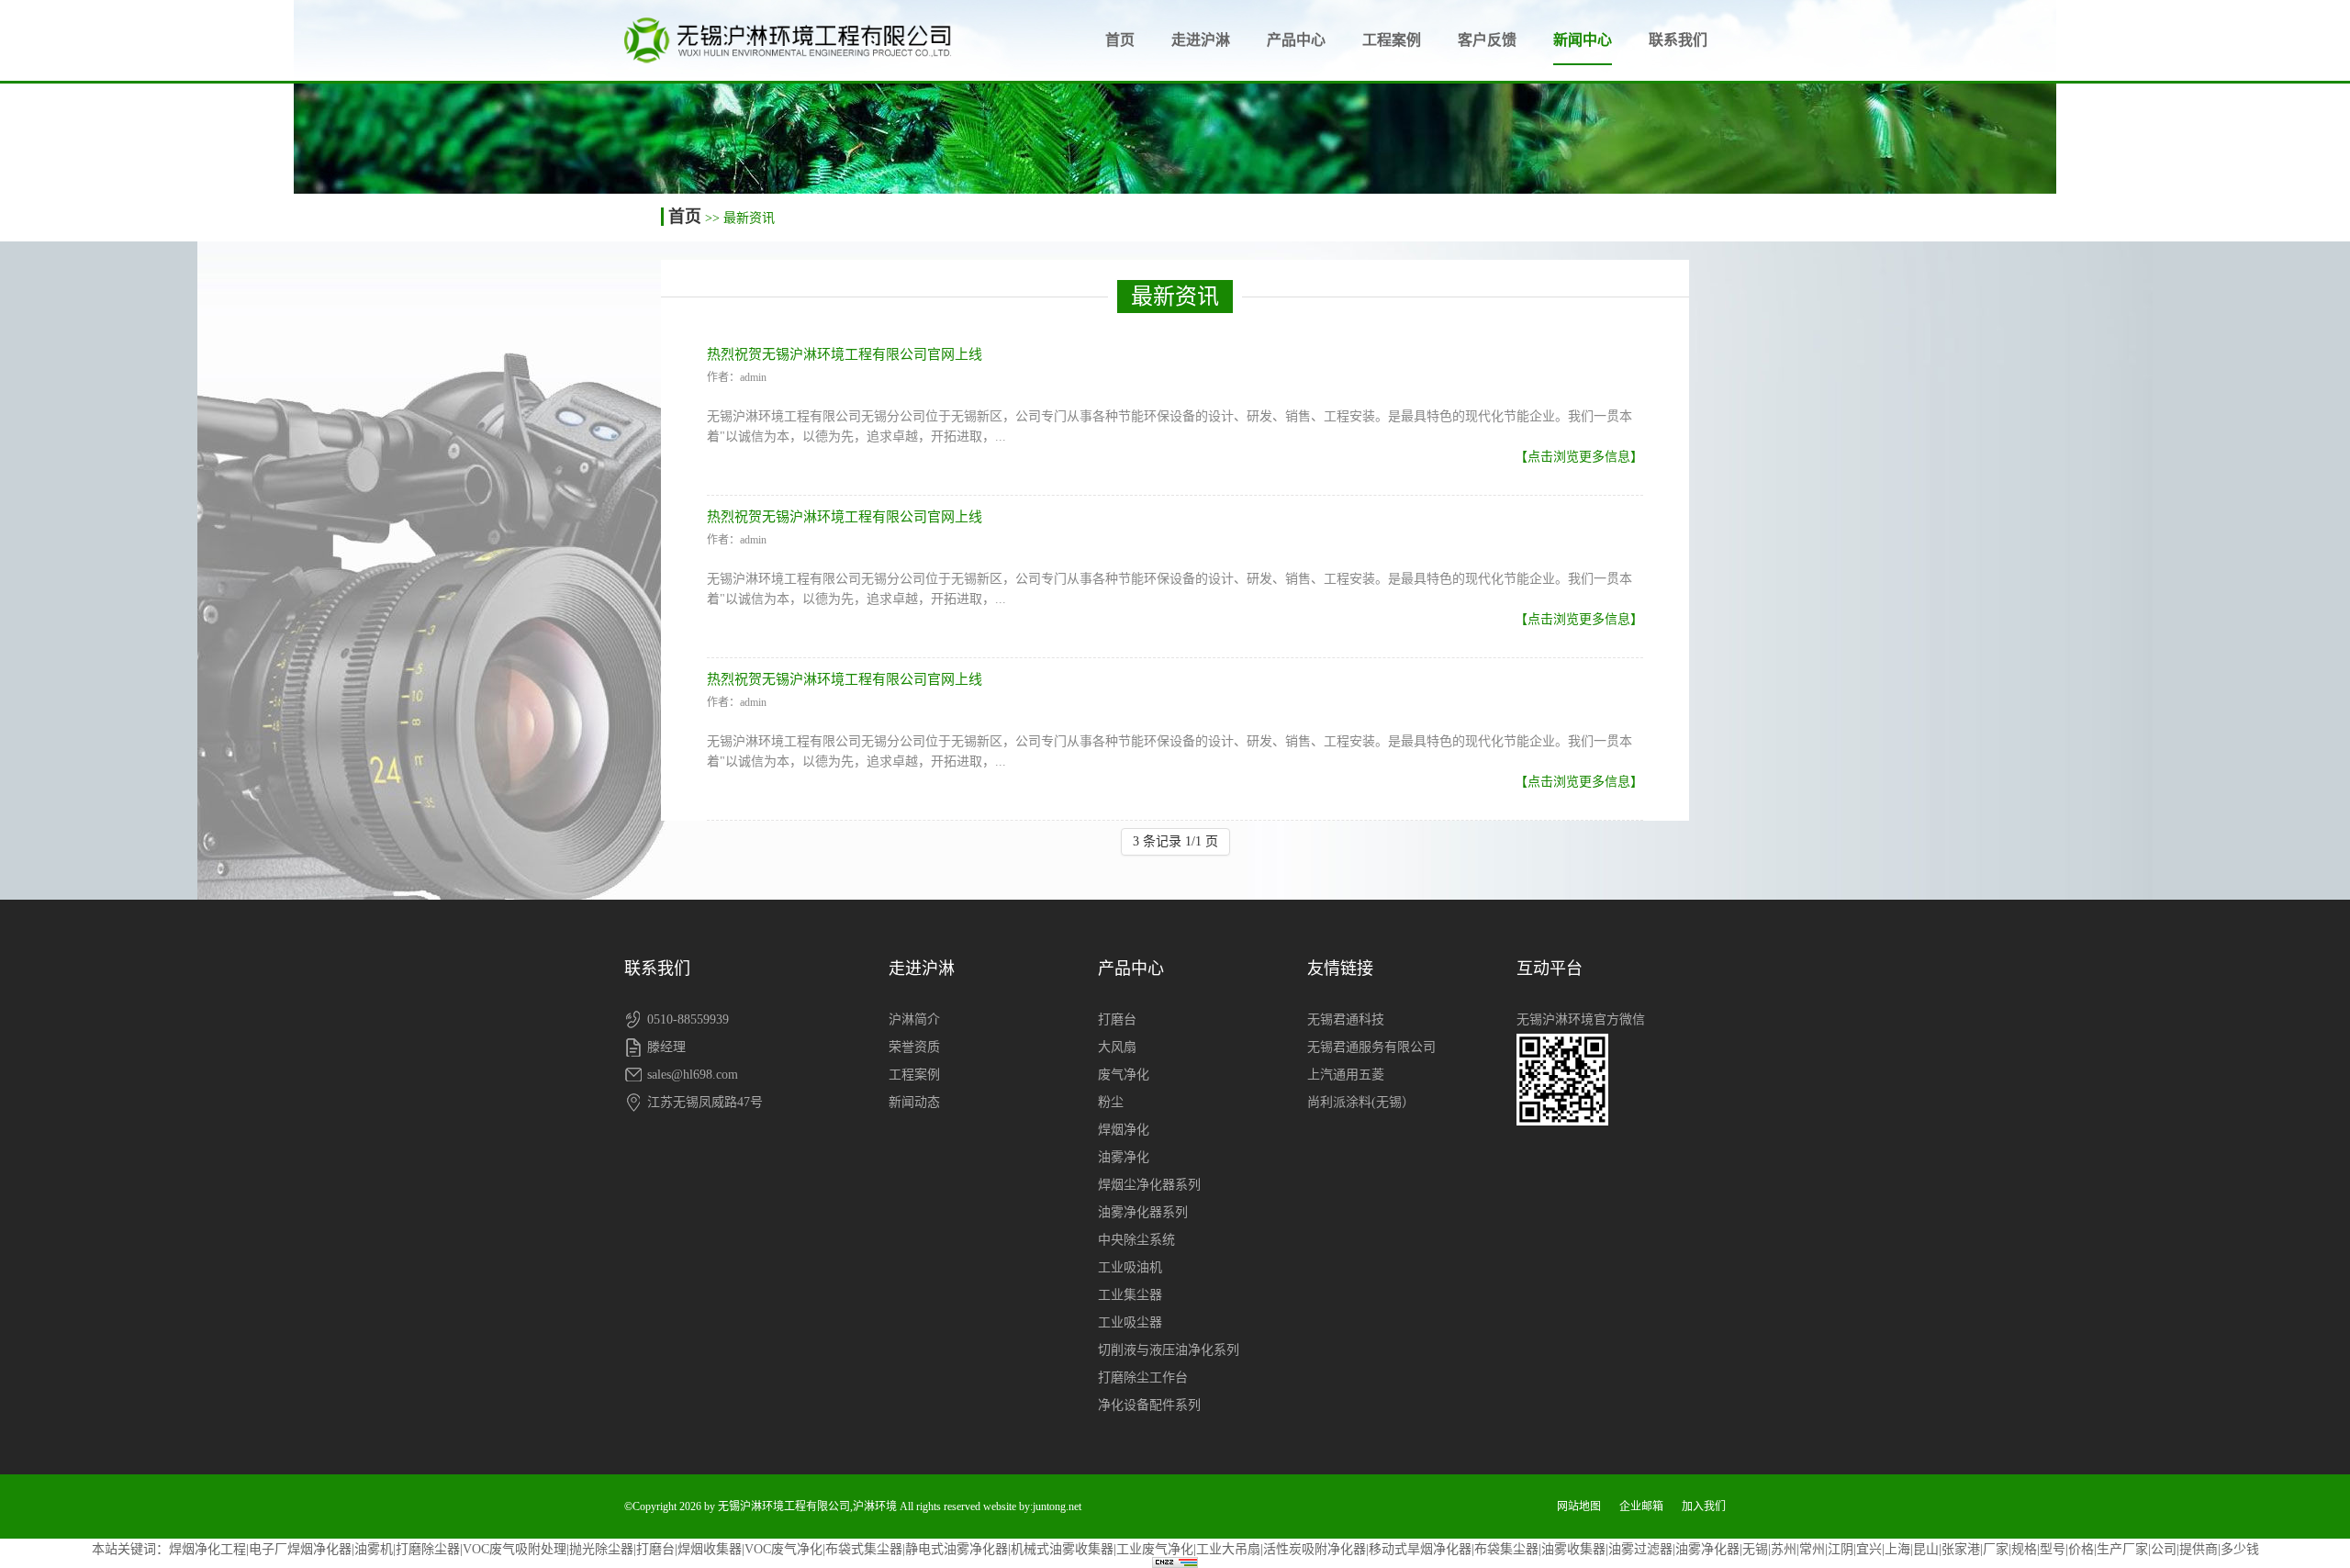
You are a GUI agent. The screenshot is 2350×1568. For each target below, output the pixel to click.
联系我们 (1678, 40)
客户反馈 (1487, 40)
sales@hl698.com (693, 1075)
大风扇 (1117, 1047)
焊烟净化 (1124, 1130)
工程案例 (1392, 40)
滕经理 (666, 1047)
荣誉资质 (914, 1047)
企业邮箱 (1641, 1506)
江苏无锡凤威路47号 (705, 1102)
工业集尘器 (1130, 1295)
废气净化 (1124, 1075)
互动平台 (1550, 969)
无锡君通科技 (1346, 1019)
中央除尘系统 (1136, 1240)
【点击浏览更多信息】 (1579, 457)
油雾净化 (1124, 1157)
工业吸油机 (1130, 1267)
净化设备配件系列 (1149, 1405)
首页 (1120, 40)
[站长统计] (1175, 1562)
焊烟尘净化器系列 (1149, 1185)
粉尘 (1111, 1102)
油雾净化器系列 (1143, 1212)
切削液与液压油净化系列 (1169, 1350)
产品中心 (1296, 40)
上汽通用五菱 (1346, 1075)
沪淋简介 (914, 1019)
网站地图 (1579, 1506)
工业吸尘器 (1130, 1322)
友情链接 (1340, 969)
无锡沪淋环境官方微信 (1581, 1019)
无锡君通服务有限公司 (1371, 1047)
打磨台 (1117, 1019)
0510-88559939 (688, 1019)
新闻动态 (914, 1102)
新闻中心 (1583, 40)
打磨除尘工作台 (1143, 1378)
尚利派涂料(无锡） (1361, 1102)
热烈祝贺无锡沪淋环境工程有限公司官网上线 (845, 354)
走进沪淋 (1201, 40)
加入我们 (1704, 1506)
